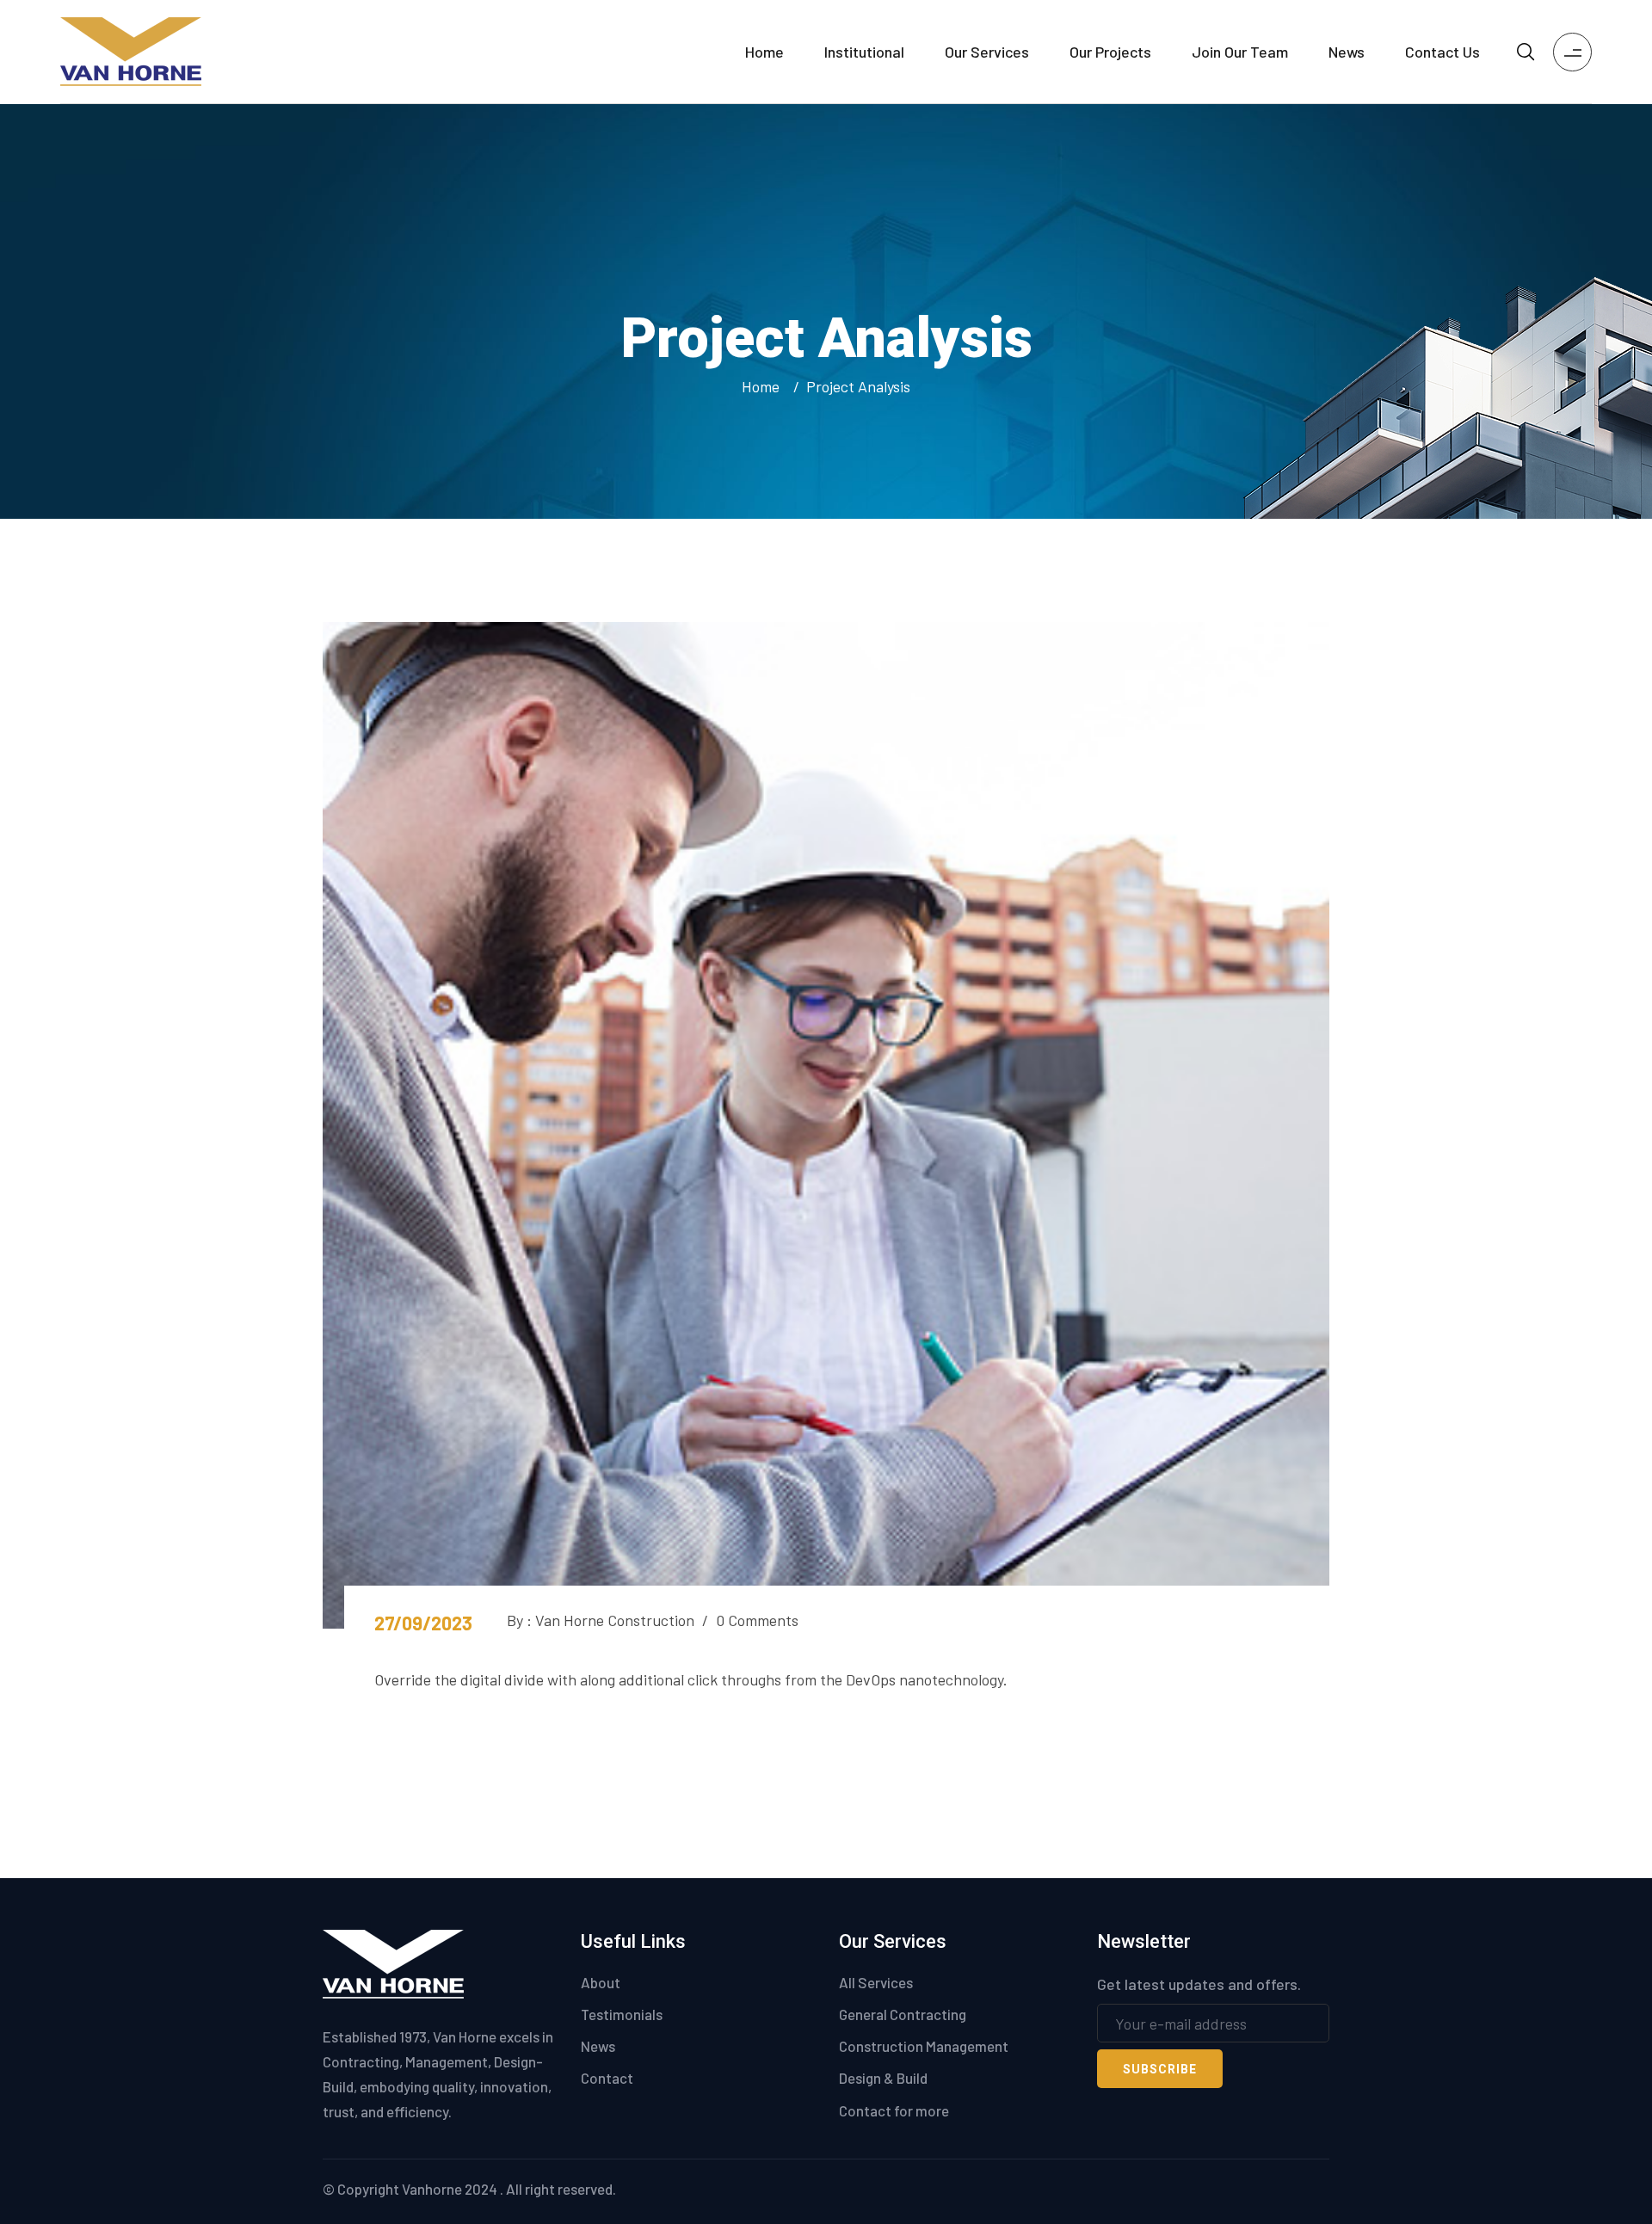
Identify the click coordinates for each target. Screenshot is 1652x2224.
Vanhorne (432, 2189)
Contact (607, 2078)
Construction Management (924, 2046)
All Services (876, 1982)
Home (764, 52)
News (1347, 52)
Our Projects (1110, 52)
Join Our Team (1240, 52)
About (601, 1982)
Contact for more (894, 2110)
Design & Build (883, 2078)
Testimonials (622, 2014)
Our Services (987, 52)
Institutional (864, 52)
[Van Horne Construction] (131, 49)
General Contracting (903, 2014)
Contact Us (1442, 52)
